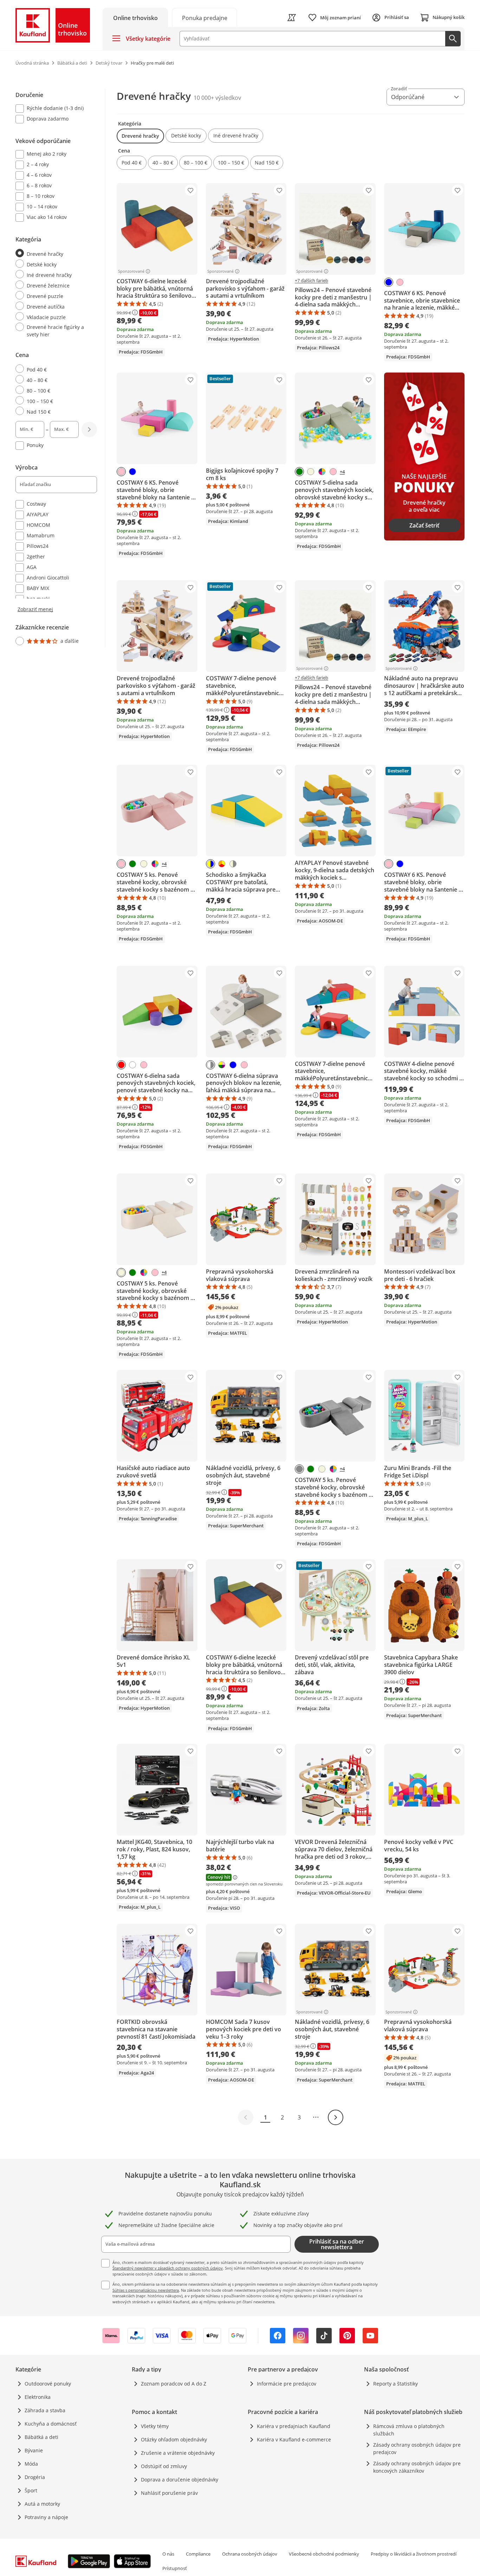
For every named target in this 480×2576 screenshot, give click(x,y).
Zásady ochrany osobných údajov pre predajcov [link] (417, 2448)
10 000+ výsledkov (217, 98)
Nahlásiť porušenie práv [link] (169, 2493)
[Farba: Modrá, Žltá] (210, 864)
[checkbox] (53, 109)
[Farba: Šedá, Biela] (210, 1065)
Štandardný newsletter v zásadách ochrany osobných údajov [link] (168, 2268)
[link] (205, 17)
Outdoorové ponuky (48, 2384)
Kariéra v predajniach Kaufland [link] (294, 2426)
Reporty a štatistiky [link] (395, 2384)
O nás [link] (168, 2554)
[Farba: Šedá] (299, 1469)
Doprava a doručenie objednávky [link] (180, 2480)
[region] (60, 368)
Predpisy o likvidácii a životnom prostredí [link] (414, 2554)
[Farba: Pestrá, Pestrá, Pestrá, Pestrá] (322, 472)
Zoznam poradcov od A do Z (174, 2384)
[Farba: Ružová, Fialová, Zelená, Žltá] (222, 1065)
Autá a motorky (42, 2504)
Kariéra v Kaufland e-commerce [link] (294, 2439)
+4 (342, 472)
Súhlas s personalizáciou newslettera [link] (146, 2290)
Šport (31, 2490)
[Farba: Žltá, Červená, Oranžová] (222, 864)
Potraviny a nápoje (46, 2517)
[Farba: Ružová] (400, 282)
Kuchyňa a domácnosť (51, 2424)
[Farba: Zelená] (299, 472)
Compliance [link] (198, 2554)
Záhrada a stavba (45, 2410)
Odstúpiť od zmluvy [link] (164, 2466)
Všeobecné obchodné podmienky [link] (324, 2554)
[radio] (53, 253)
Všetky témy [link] (155, 2426)
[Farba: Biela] (132, 1065)
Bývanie (34, 2450)
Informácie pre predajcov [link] (287, 2384)
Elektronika (38, 2397)
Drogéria (35, 2477)
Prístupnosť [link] (175, 2568)
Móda (31, 2464)
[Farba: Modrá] (389, 282)
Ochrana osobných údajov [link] (250, 2554)
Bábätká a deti (41, 2437)
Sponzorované (131, 271)
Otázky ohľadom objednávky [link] (174, 2439)
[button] (140, 136)
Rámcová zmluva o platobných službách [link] (409, 2430)
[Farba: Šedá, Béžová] (233, 864)
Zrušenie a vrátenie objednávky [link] (178, 2453)
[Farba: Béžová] (311, 472)
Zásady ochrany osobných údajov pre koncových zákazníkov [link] (417, 2467)
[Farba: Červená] (121, 1065)
